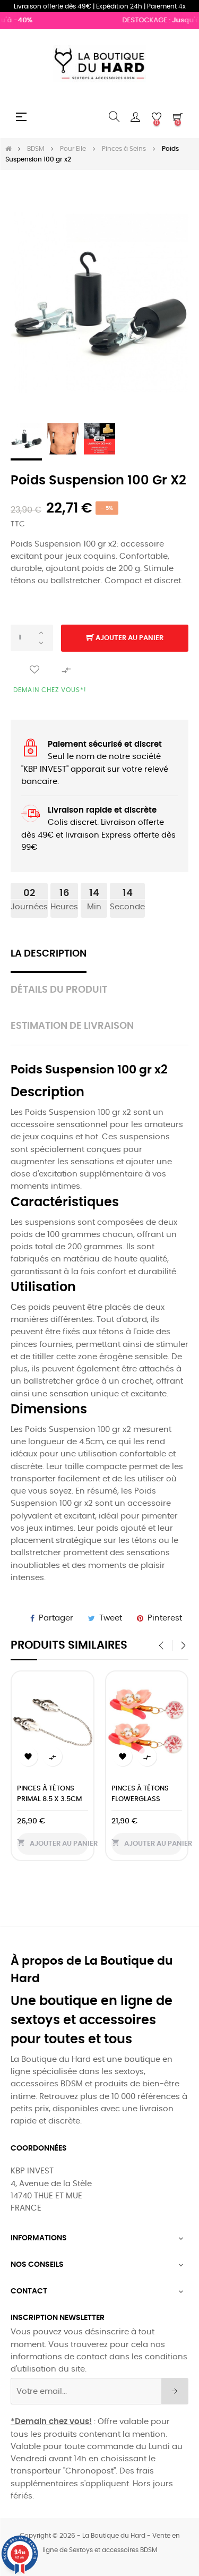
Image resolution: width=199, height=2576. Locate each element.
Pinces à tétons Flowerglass (140, 1794)
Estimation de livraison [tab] (72, 1026)
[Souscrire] (175, 2391)
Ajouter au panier (129, 638)
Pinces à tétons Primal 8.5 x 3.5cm (49, 1794)
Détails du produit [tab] (59, 990)
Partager (56, 1618)
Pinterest (165, 1618)
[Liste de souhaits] (34, 670)
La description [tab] (49, 954)
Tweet (111, 1618)
